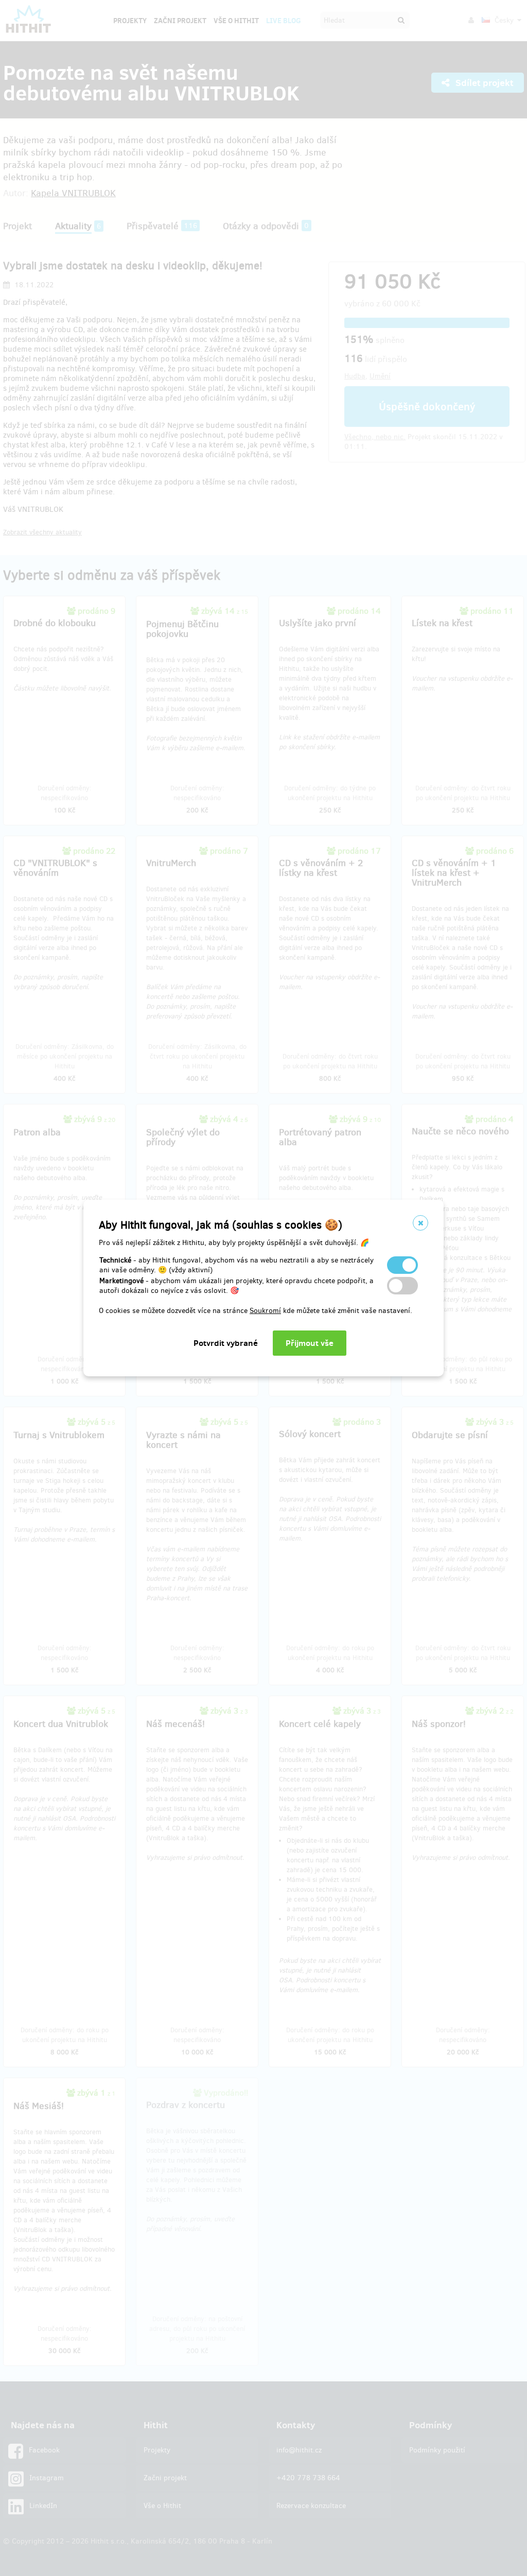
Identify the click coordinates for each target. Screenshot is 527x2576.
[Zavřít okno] (420, 1223)
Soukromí (265, 1311)
